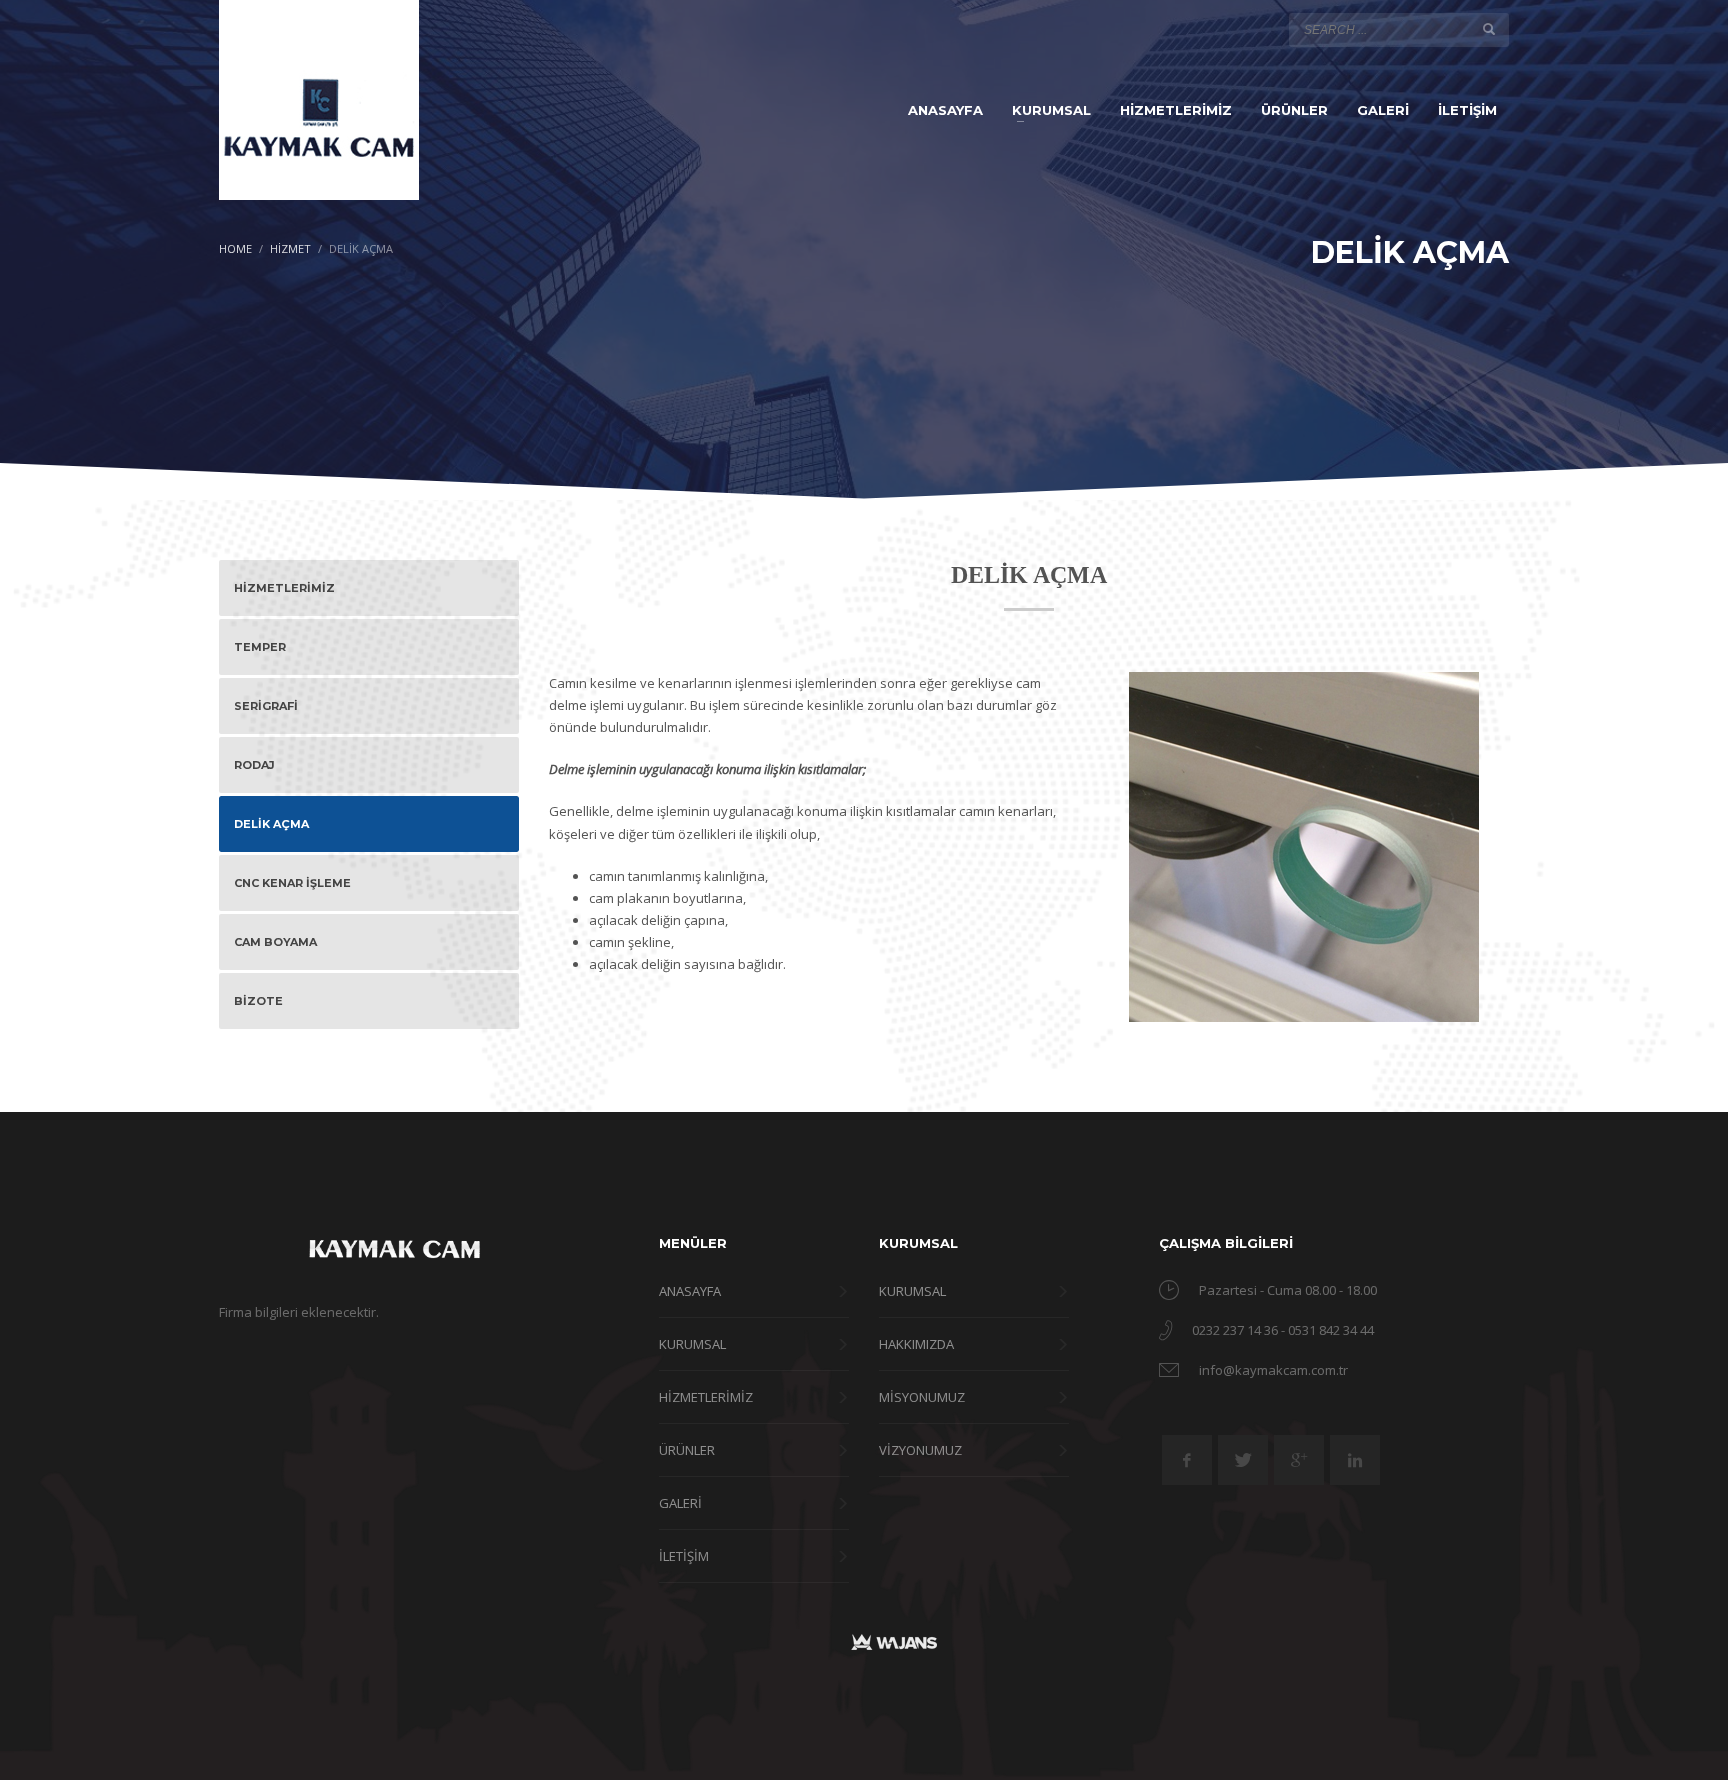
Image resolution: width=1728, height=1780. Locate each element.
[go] (1489, 29)
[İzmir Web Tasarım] (894, 1641)
